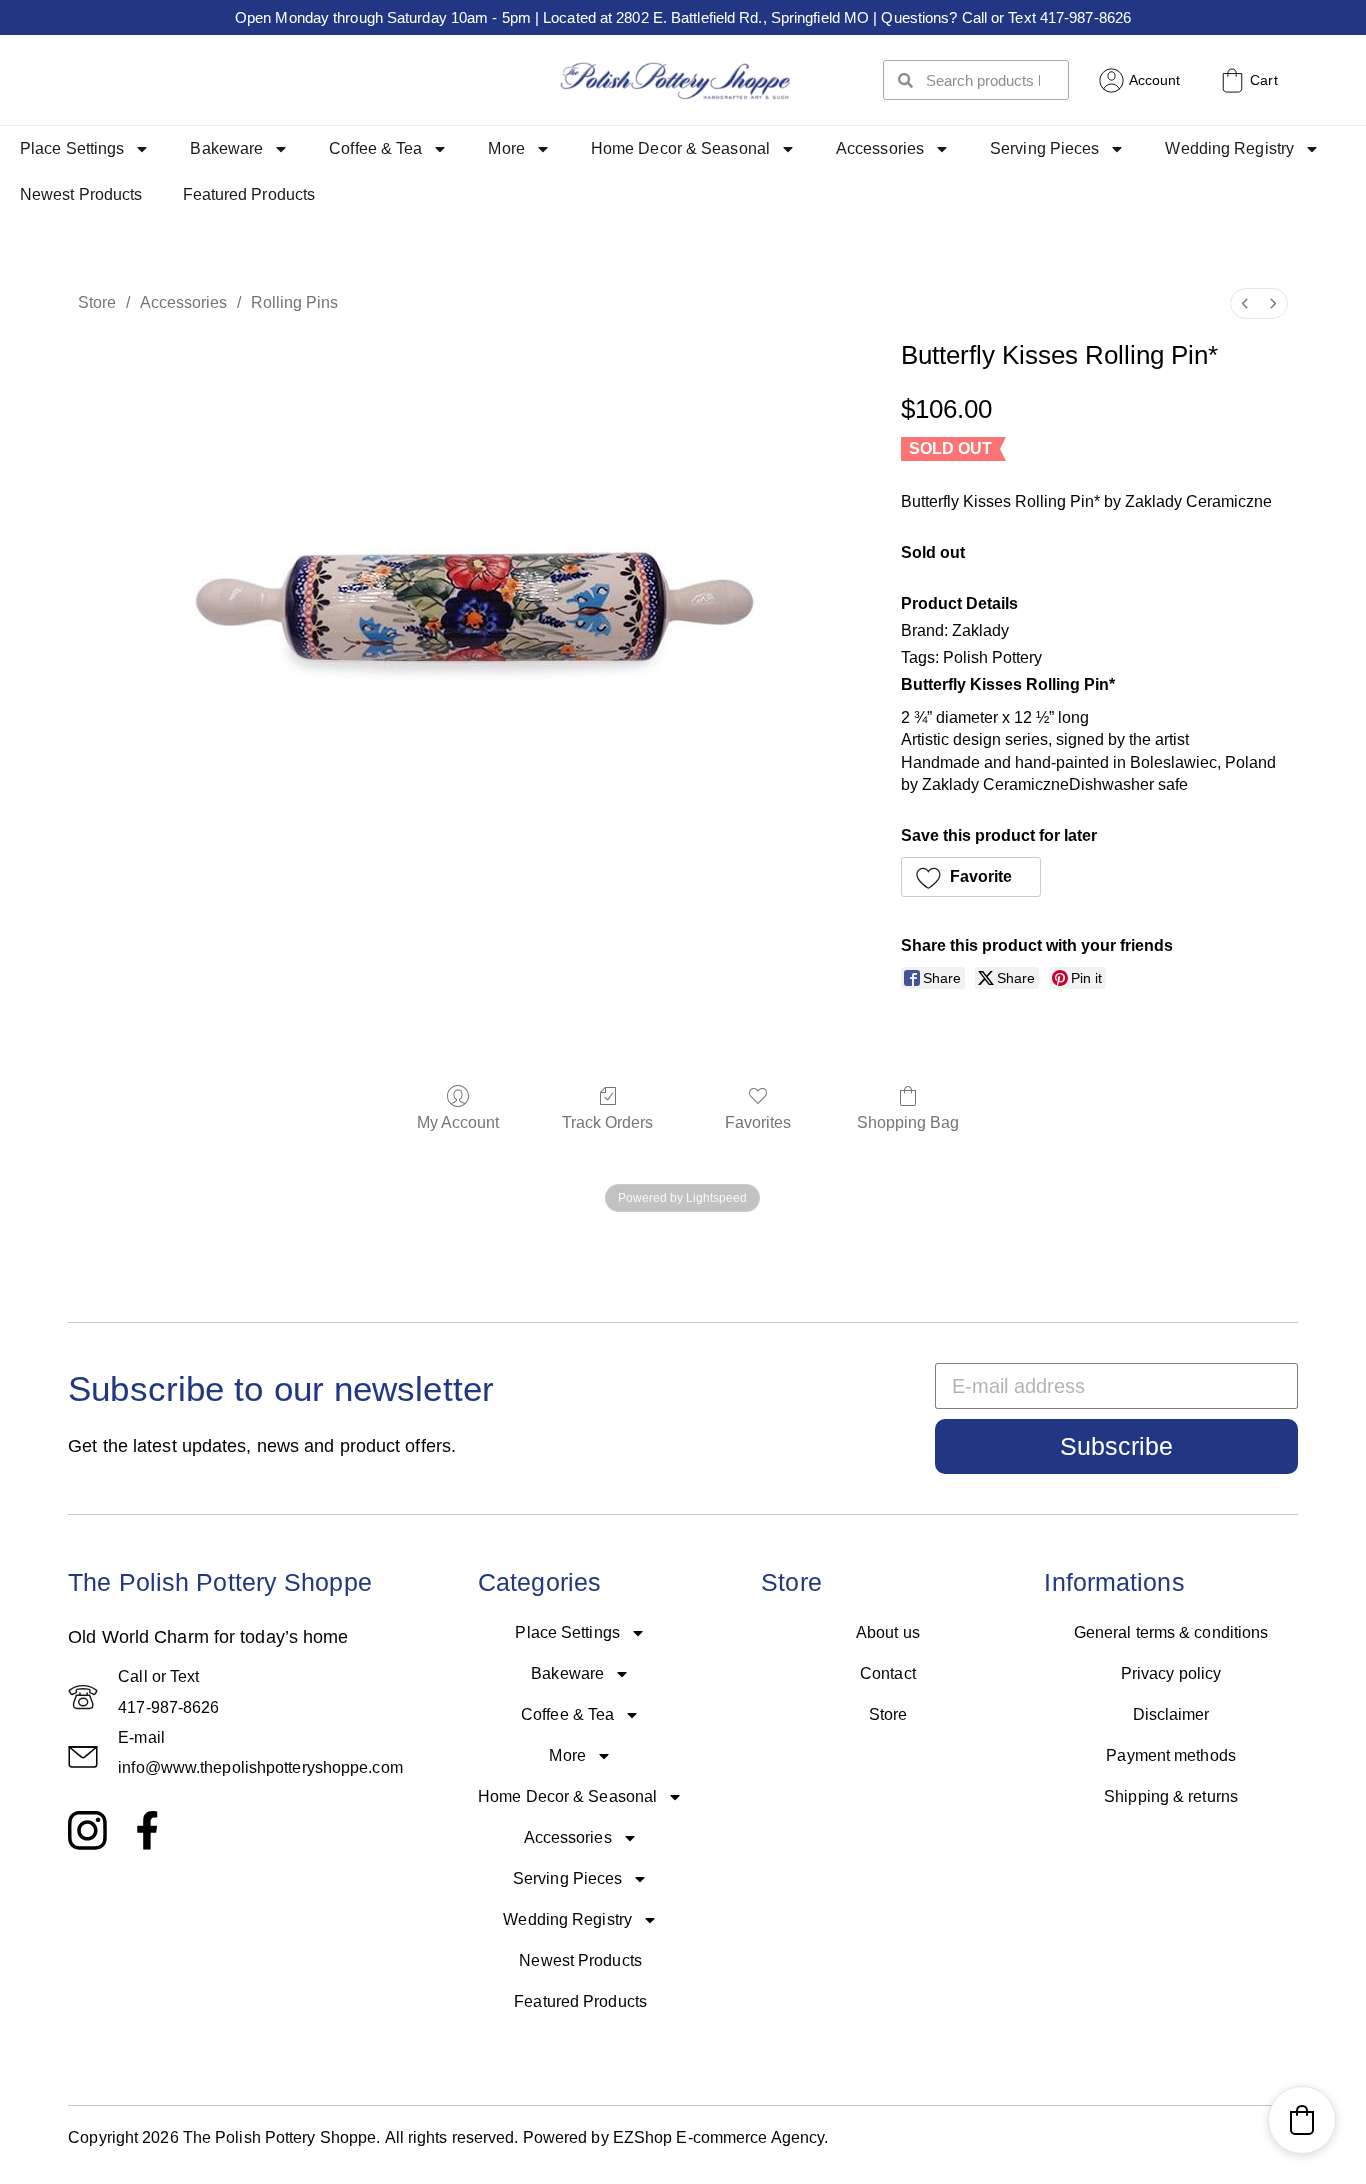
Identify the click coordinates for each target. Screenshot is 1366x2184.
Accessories (880, 148)
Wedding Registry (1229, 148)
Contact (888, 1673)
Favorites (758, 1122)
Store (97, 302)
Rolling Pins (294, 302)
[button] (971, 877)
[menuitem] (1245, 303)
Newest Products (81, 194)
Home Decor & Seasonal (680, 148)
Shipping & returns (1171, 1796)
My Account (458, 1122)
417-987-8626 (168, 1707)
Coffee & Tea (375, 148)
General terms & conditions (1171, 1632)
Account (1155, 80)
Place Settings (72, 148)
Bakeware (226, 148)
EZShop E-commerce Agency (718, 2137)
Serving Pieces (1044, 148)
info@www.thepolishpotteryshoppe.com (260, 1767)
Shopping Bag (908, 1122)
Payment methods (1171, 1755)
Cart (1263, 80)
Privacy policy (1171, 1673)
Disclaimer (1171, 1714)
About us (888, 1632)
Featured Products (249, 194)
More (506, 148)
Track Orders (607, 1122)
